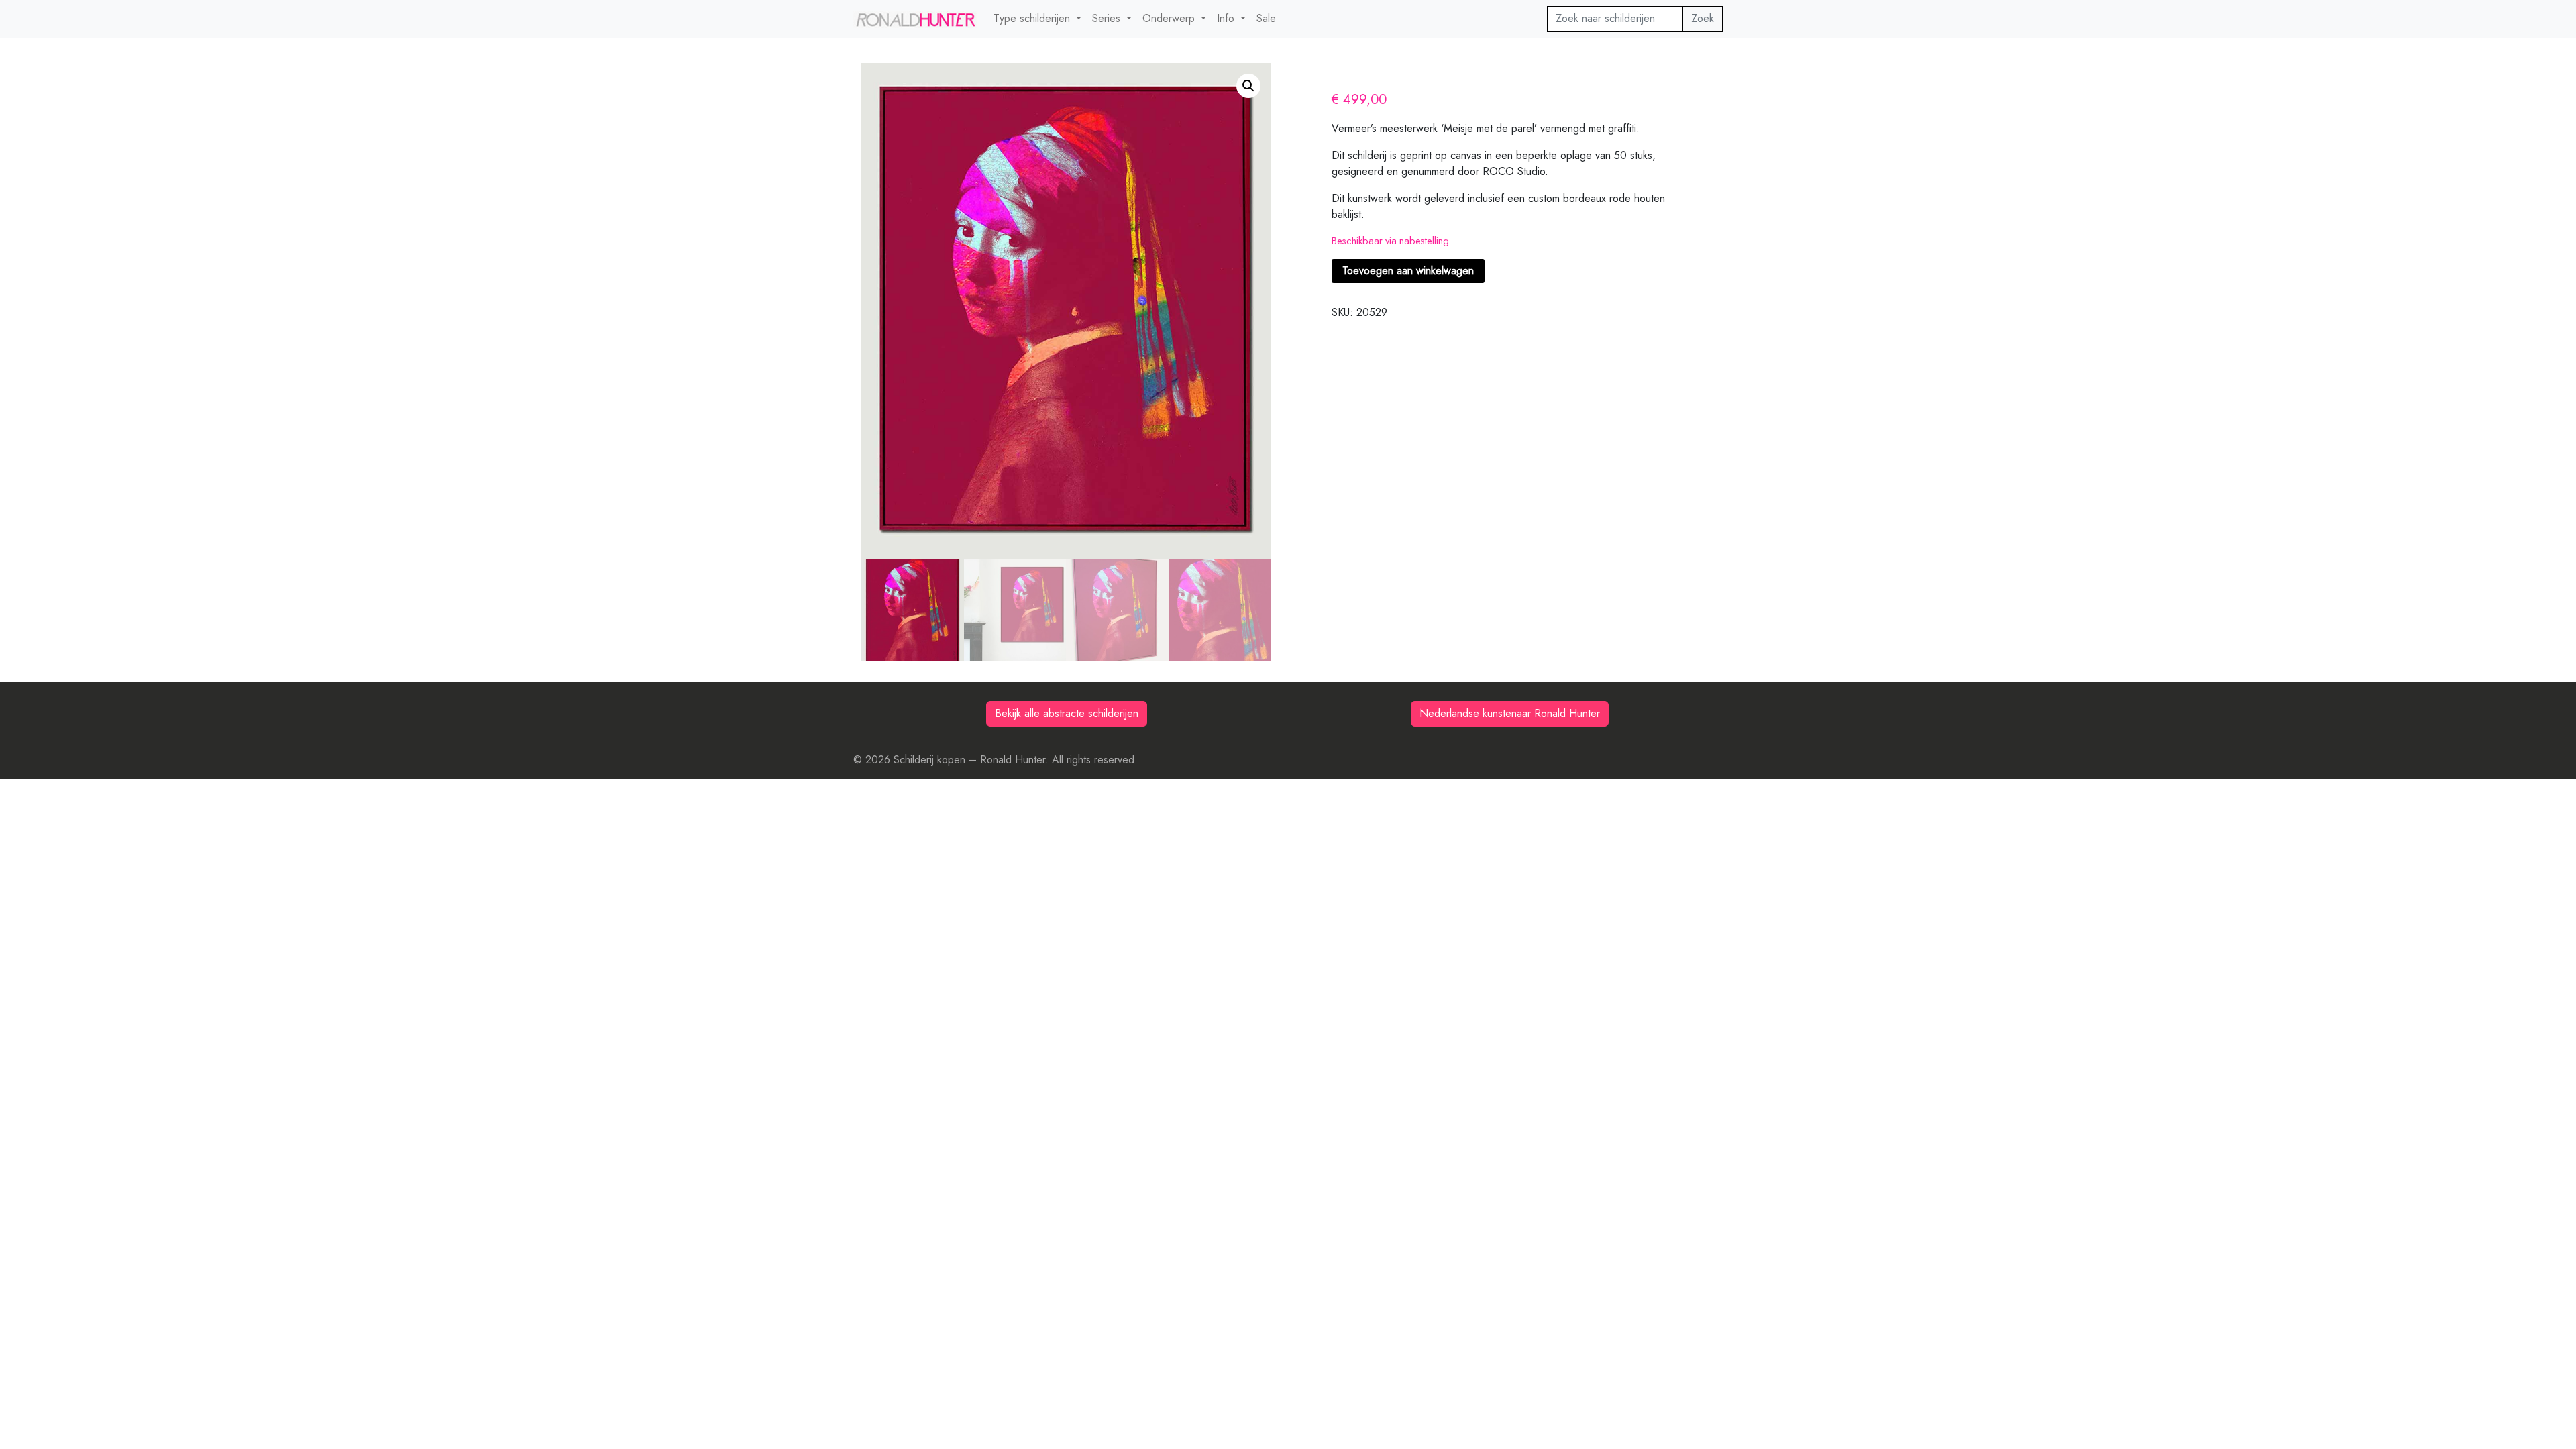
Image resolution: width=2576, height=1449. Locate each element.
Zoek (1703, 18)
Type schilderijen (1033, 18)
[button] (1248, 86)
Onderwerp (1170, 18)
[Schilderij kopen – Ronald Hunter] (915, 19)
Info (1227, 18)
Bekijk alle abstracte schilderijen (1067, 713)
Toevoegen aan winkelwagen (1408, 271)
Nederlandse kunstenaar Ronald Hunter (1510, 713)
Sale (1266, 18)
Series (1108, 18)
